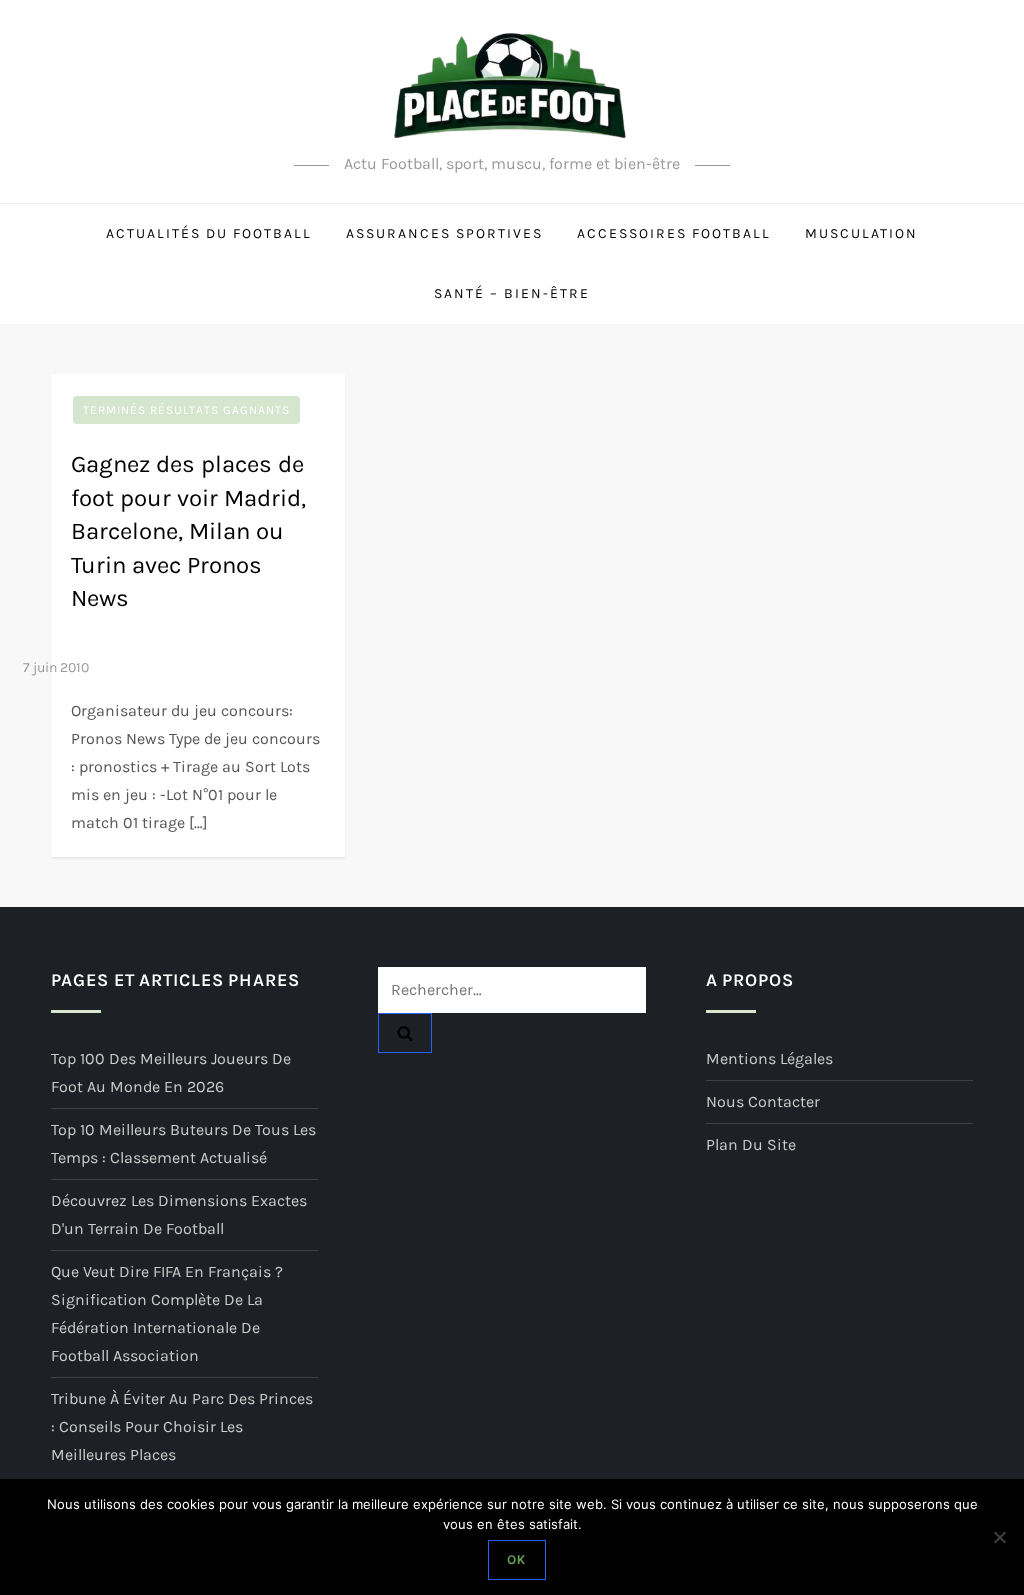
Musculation (861, 233)
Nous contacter (763, 1101)
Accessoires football (674, 233)
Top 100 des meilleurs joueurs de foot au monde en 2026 (171, 1072)
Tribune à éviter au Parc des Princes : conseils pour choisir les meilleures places (182, 1426)
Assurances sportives (444, 233)
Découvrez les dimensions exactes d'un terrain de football (179, 1214)
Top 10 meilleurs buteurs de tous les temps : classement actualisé (183, 1143)
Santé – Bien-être (512, 293)
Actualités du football (209, 233)
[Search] (405, 1033)
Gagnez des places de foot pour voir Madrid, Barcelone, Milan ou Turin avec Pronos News (188, 531)
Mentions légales (769, 1058)
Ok (516, 1559)
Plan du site (751, 1144)
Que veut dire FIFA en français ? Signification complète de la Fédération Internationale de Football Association (167, 1313)
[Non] (999, 1537)
